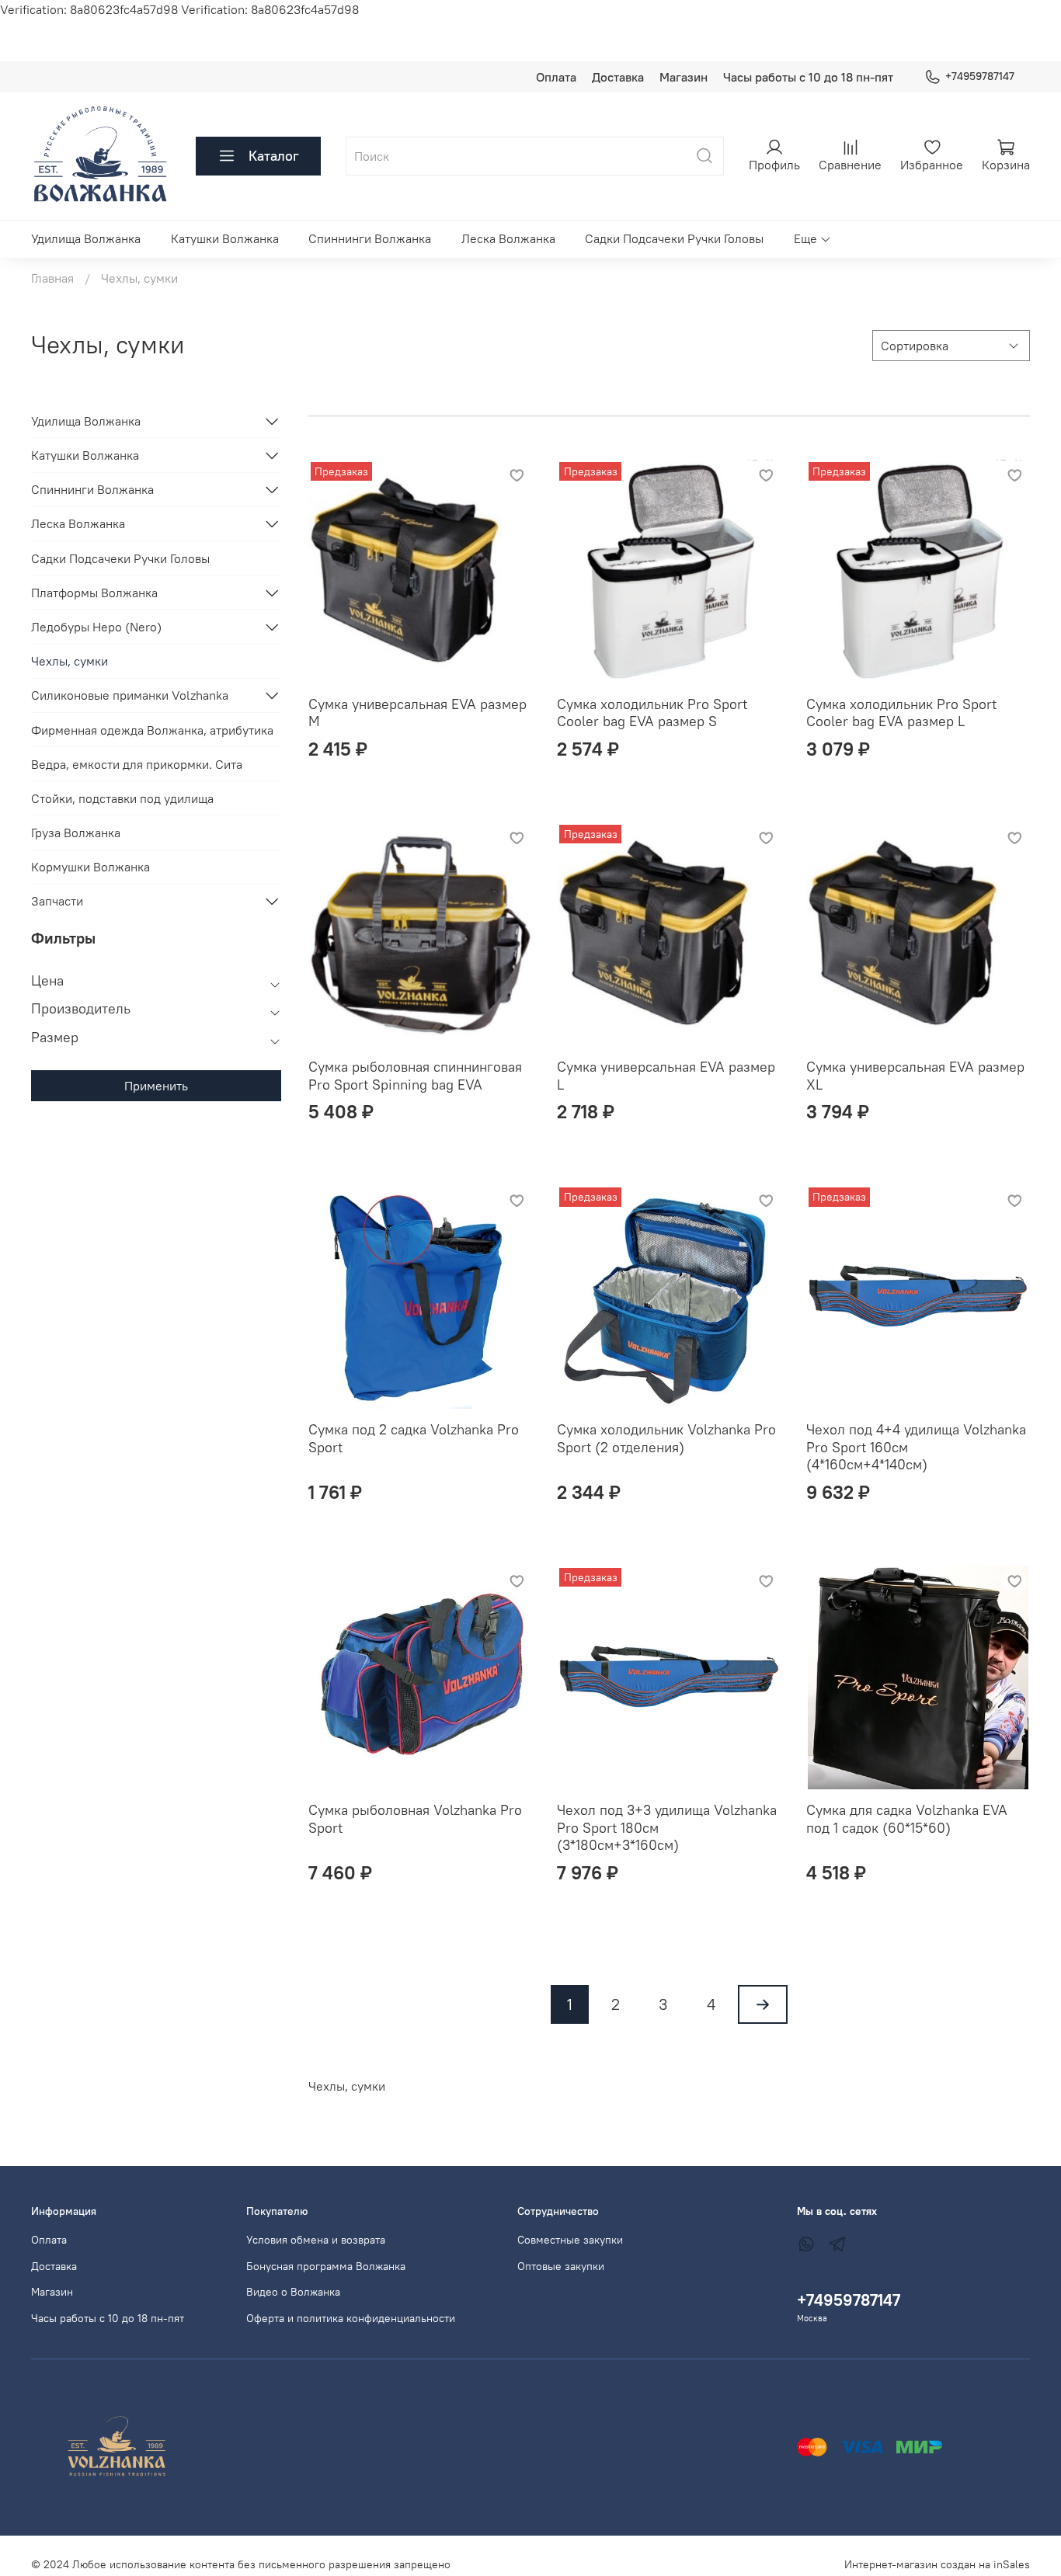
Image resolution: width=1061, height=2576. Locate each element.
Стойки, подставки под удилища (122, 798)
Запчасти (57, 901)
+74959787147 (980, 76)
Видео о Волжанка (293, 2292)
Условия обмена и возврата (316, 2240)
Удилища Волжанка (86, 238)
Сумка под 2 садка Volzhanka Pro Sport (414, 1438)
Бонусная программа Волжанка (326, 2266)
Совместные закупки (570, 2240)
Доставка (618, 77)
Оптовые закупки (561, 2266)
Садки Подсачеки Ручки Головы (674, 238)
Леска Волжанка (508, 238)
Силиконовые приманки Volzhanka (130, 695)
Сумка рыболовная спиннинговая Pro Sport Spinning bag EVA (415, 1076)
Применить (156, 1086)
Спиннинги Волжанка (370, 238)
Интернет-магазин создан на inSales (937, 2564)
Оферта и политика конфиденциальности (351, 2318)
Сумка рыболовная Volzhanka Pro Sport (415, 1819)
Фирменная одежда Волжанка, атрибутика (152, 730)
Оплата (556, 77)
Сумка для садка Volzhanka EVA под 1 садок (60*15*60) (907, 1819)
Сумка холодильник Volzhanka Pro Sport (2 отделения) (666, 1438)
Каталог (274, 156)
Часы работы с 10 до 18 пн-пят (808, 77)
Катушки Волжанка (225, 238)
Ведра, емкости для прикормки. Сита (137, 764)
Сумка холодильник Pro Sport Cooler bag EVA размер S (652, 713)
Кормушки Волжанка (90, 867)
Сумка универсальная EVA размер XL (915, 1076)
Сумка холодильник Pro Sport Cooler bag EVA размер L (901, 713)
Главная (52, 278)
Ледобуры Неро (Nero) (96, 627)
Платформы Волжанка (94, 593)
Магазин (684, 77)
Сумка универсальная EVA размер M (417, 713)
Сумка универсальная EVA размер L (666, 1076)
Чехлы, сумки (70, 661)
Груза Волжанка (76, 833)
